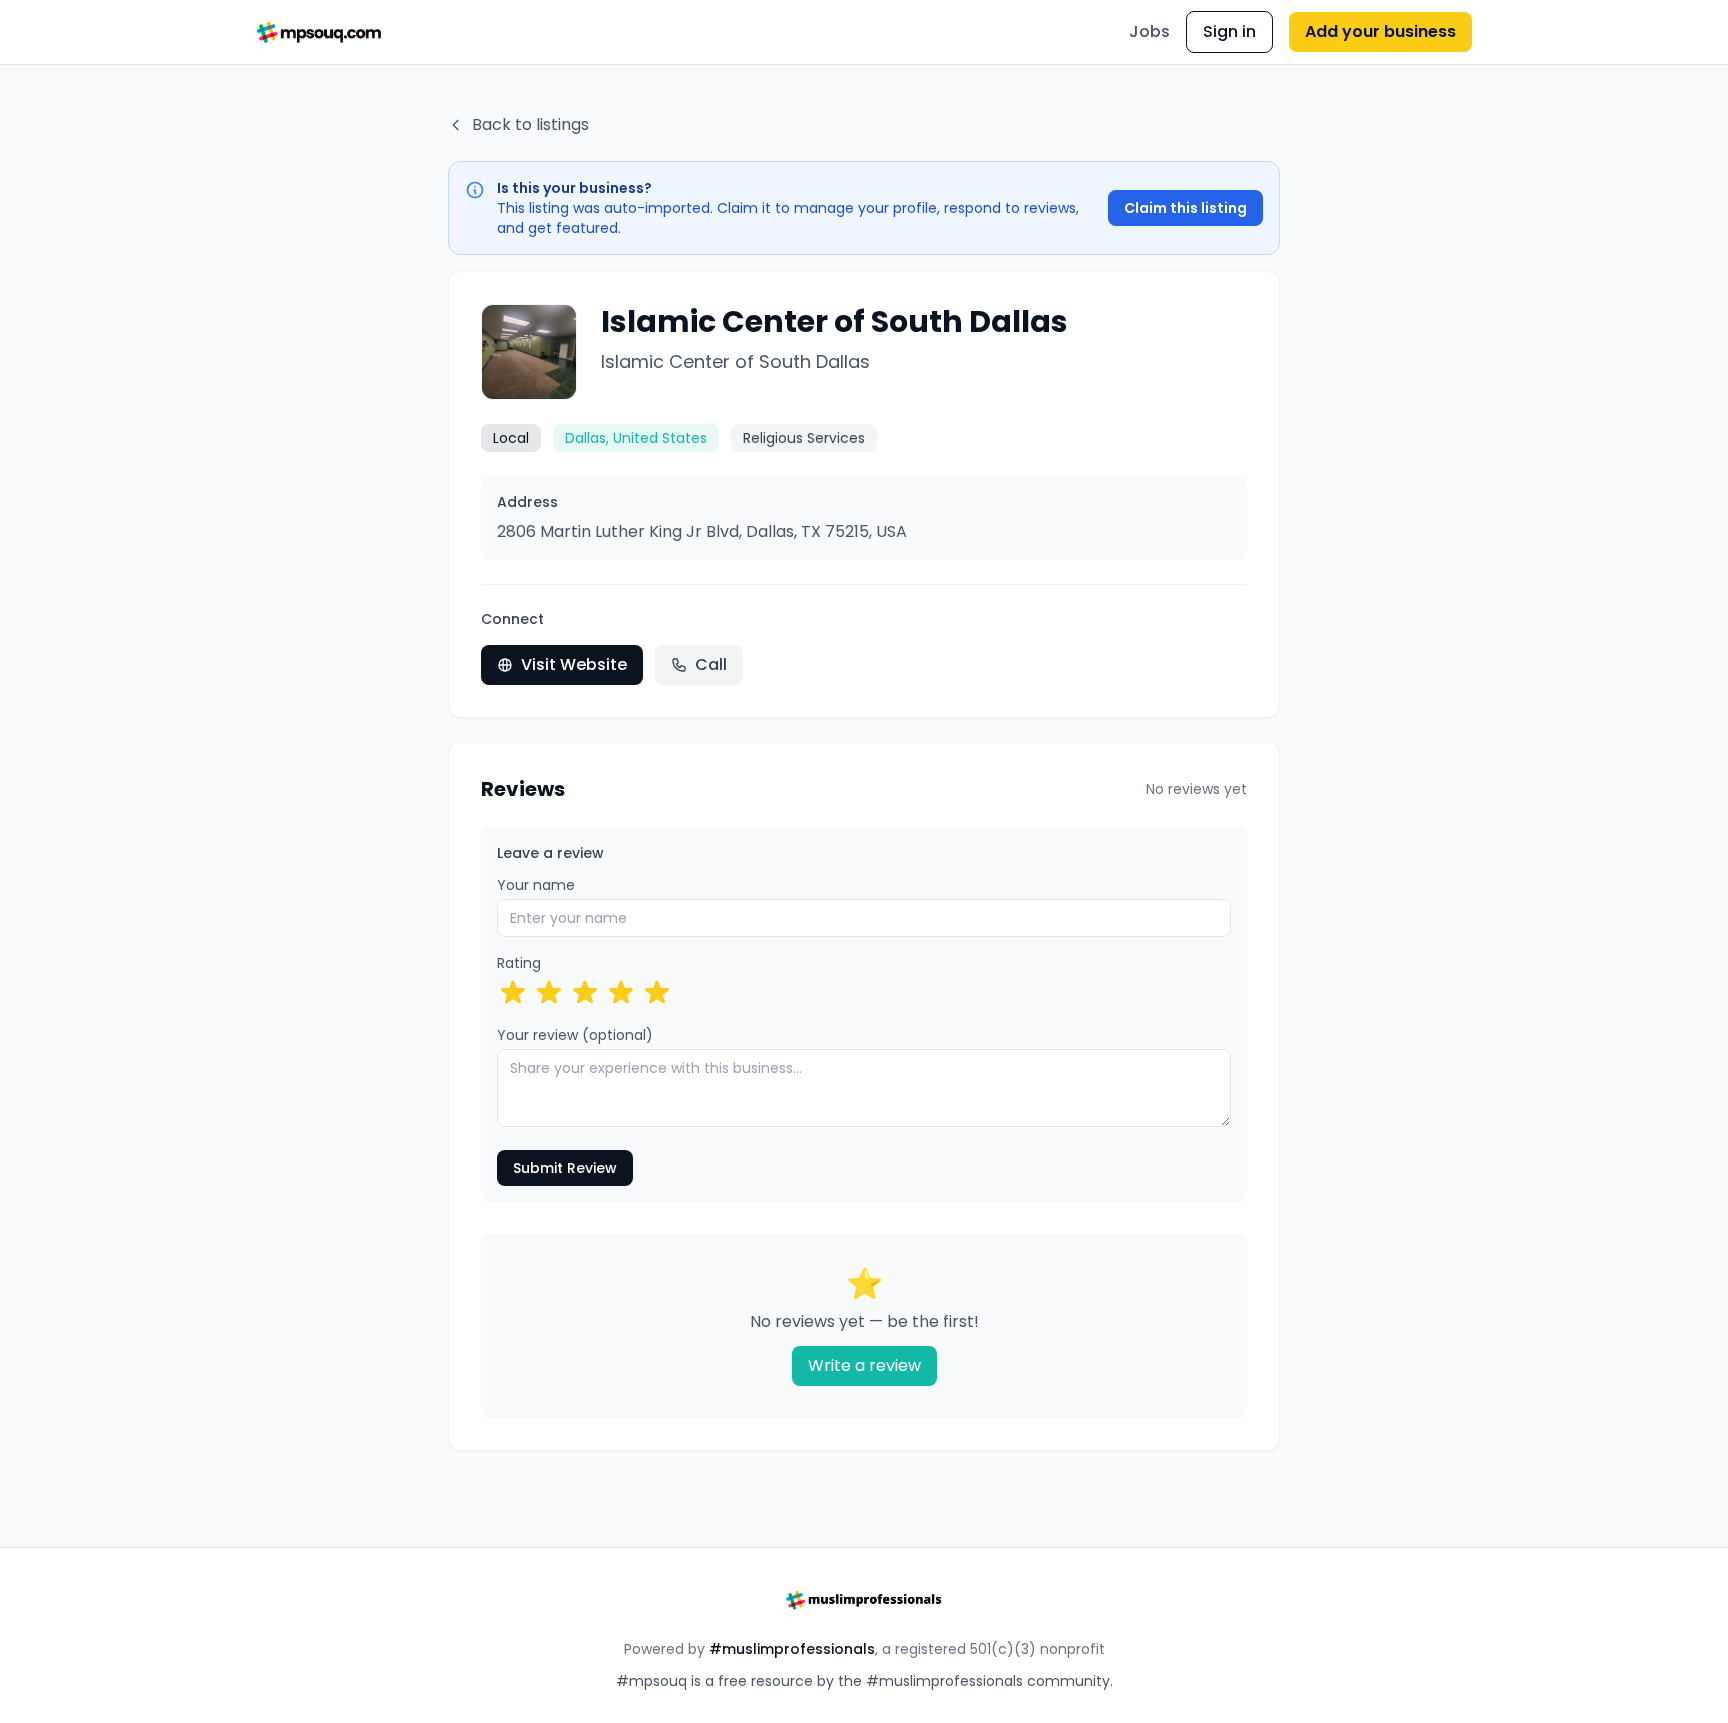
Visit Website (574, 664)
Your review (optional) (575, 1035)
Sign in (1229, 31)
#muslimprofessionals (792, 1649)
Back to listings (530, 124)
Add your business (1380, 31)
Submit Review (565, 1168)
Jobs (1149, 31)
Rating (519, 963)
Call (711, 664)
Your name (536, 885)
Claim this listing (1185, 208)
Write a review (864, 1365)
